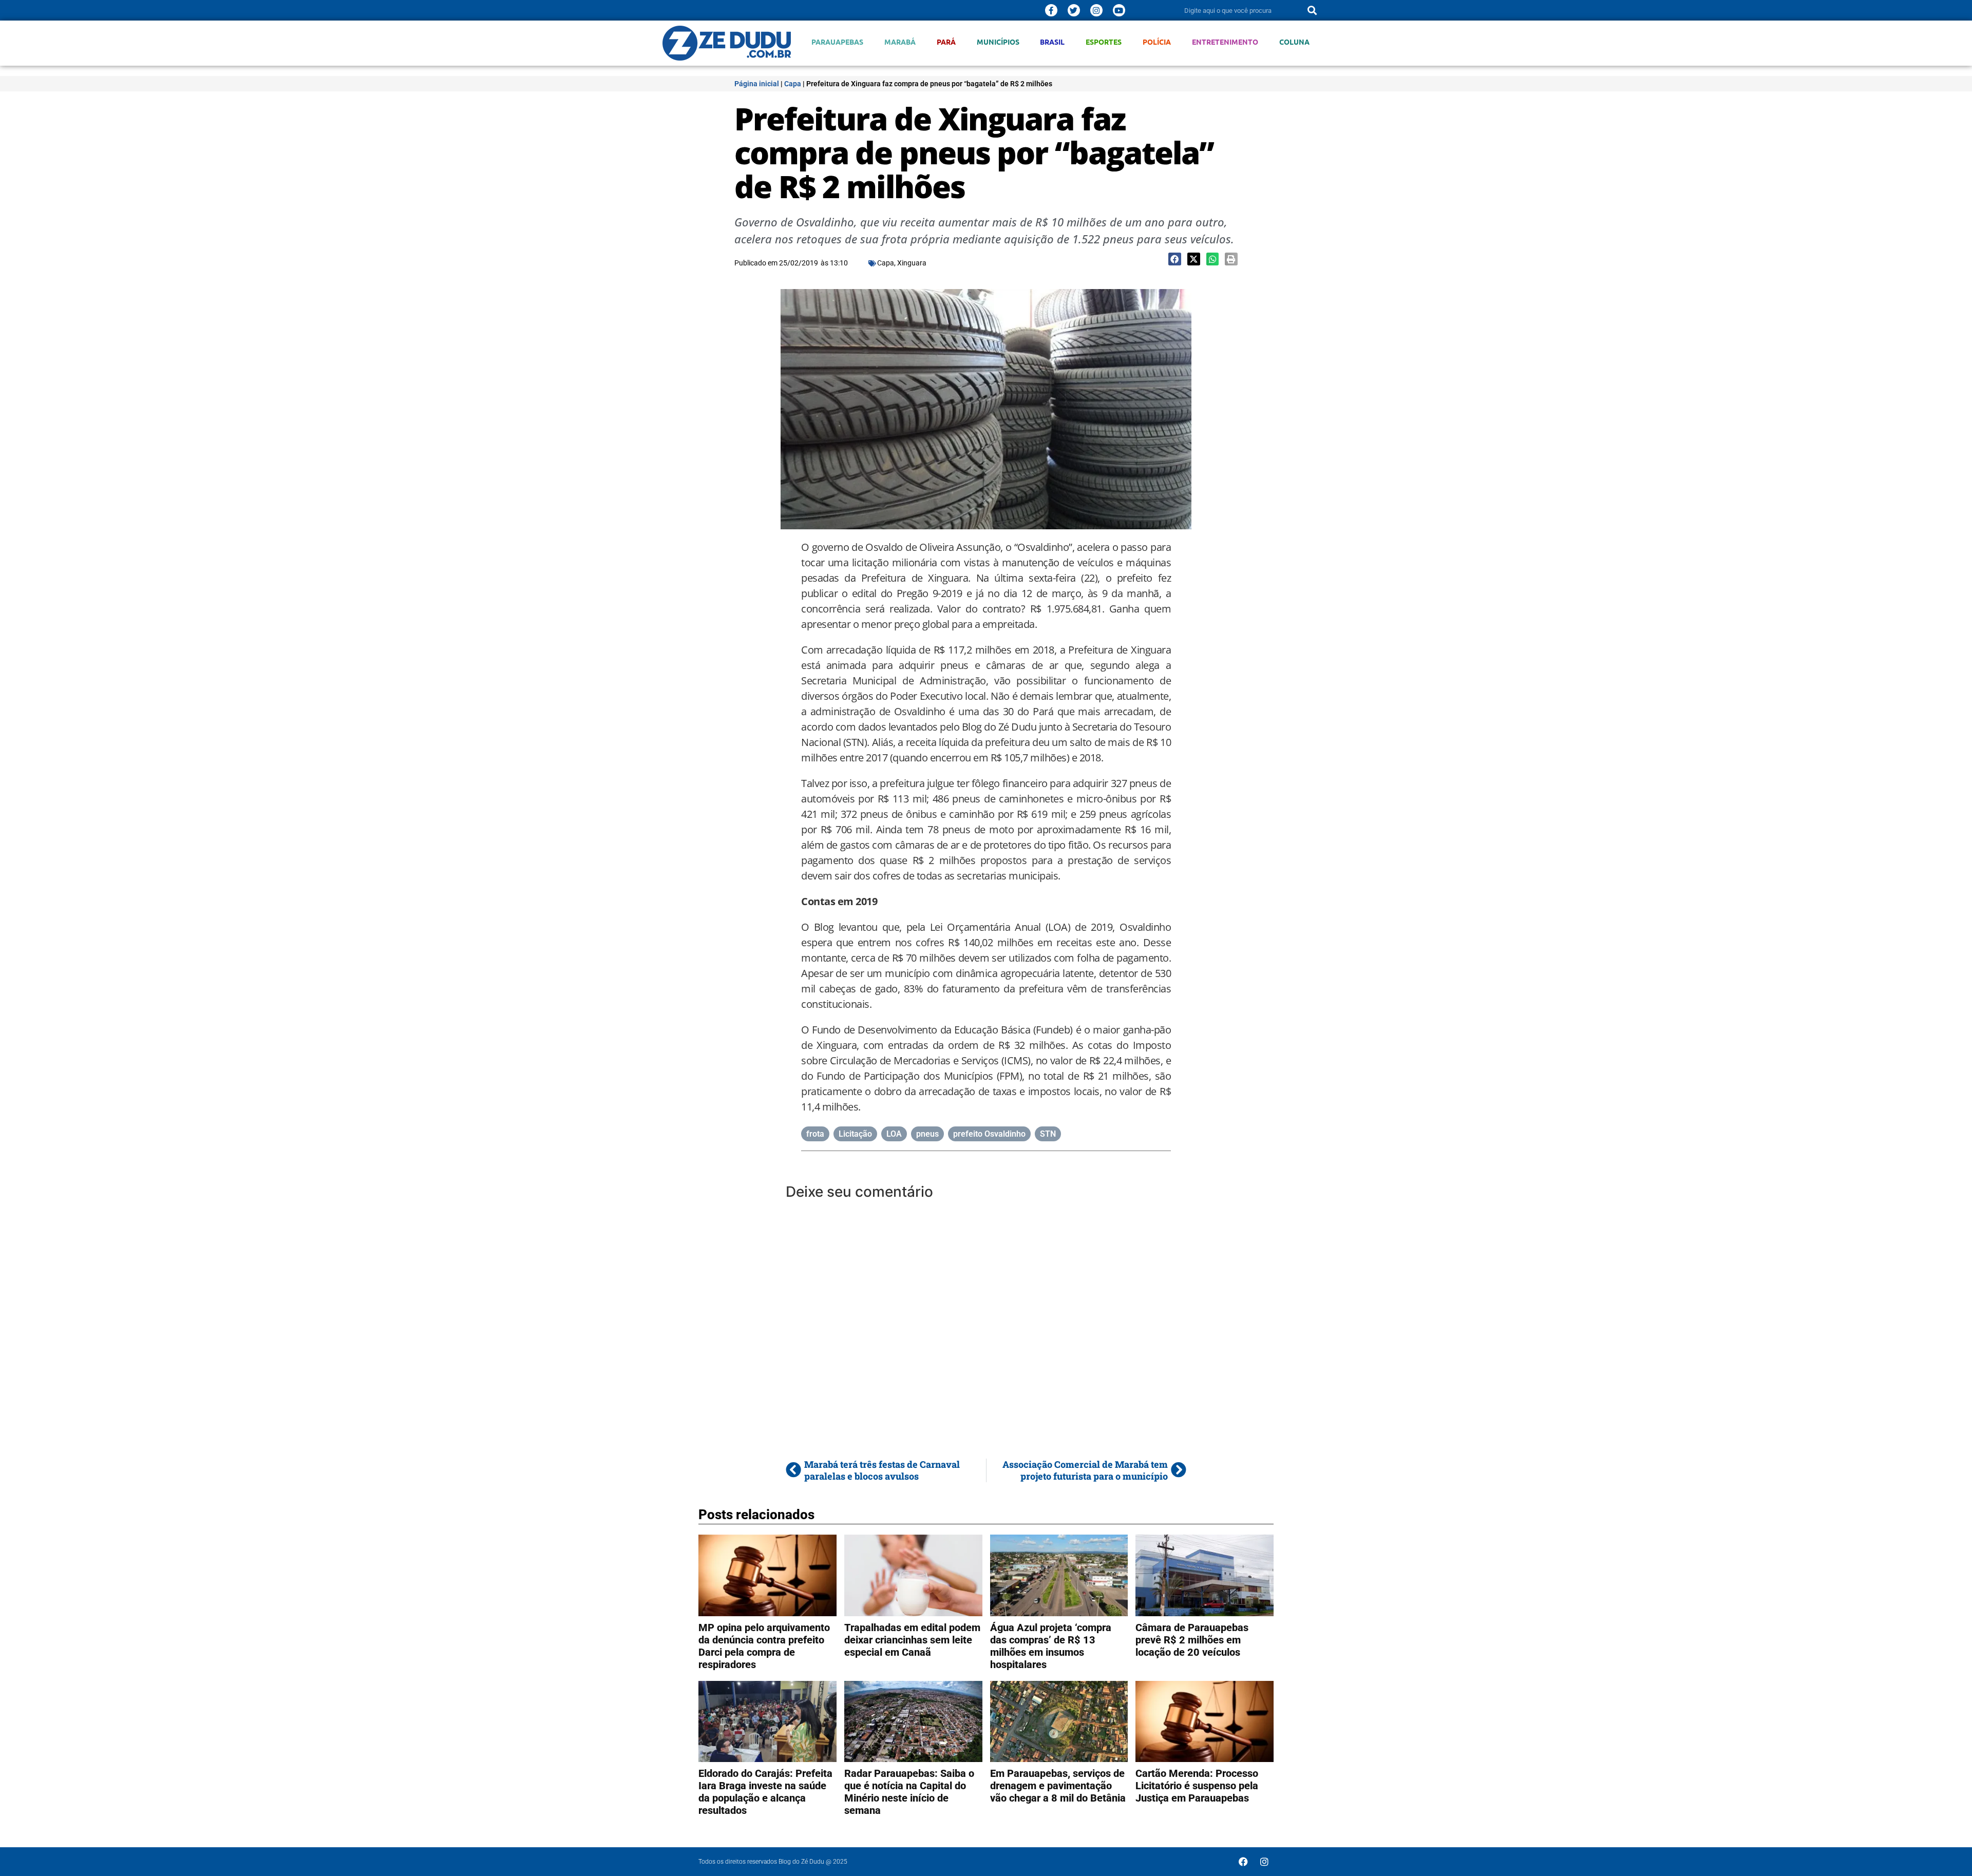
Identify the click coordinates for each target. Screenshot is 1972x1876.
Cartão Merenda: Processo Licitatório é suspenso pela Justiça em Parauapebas (1197, 1786)
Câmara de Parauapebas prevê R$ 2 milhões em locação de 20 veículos (1192, 1640)
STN (1048, 1134)
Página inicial (757, 84)
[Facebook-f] (1051, 10)
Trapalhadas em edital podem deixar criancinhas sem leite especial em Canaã (912, 1640)
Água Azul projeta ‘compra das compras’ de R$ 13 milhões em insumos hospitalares (1051, 1646)
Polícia (1157, 42)
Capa (793, 84)
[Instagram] (1096, 10)
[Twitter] (1074, 10)
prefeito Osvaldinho (989, 1134)
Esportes (1104, 42)
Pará (946, 42)
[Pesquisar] (1312, 10)
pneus (927, 1134)
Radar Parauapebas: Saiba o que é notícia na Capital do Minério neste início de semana (909, 1792)
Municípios (998, 42)
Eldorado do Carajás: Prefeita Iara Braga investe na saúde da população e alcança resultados (765, 1792)
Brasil (1052, 42)
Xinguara (912, 263)
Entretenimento (1225, 42)
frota (815, 1134)
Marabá (900, 42)
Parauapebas (837, 42)
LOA (894, 1134)
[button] (1175, 259)
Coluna (1294, 42)
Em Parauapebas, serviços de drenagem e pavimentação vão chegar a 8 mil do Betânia (1058, 1786)
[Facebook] (1243, 1862)
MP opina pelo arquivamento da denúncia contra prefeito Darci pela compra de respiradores (764, 1646)
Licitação (855, 1134)
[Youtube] (1119, 10)
